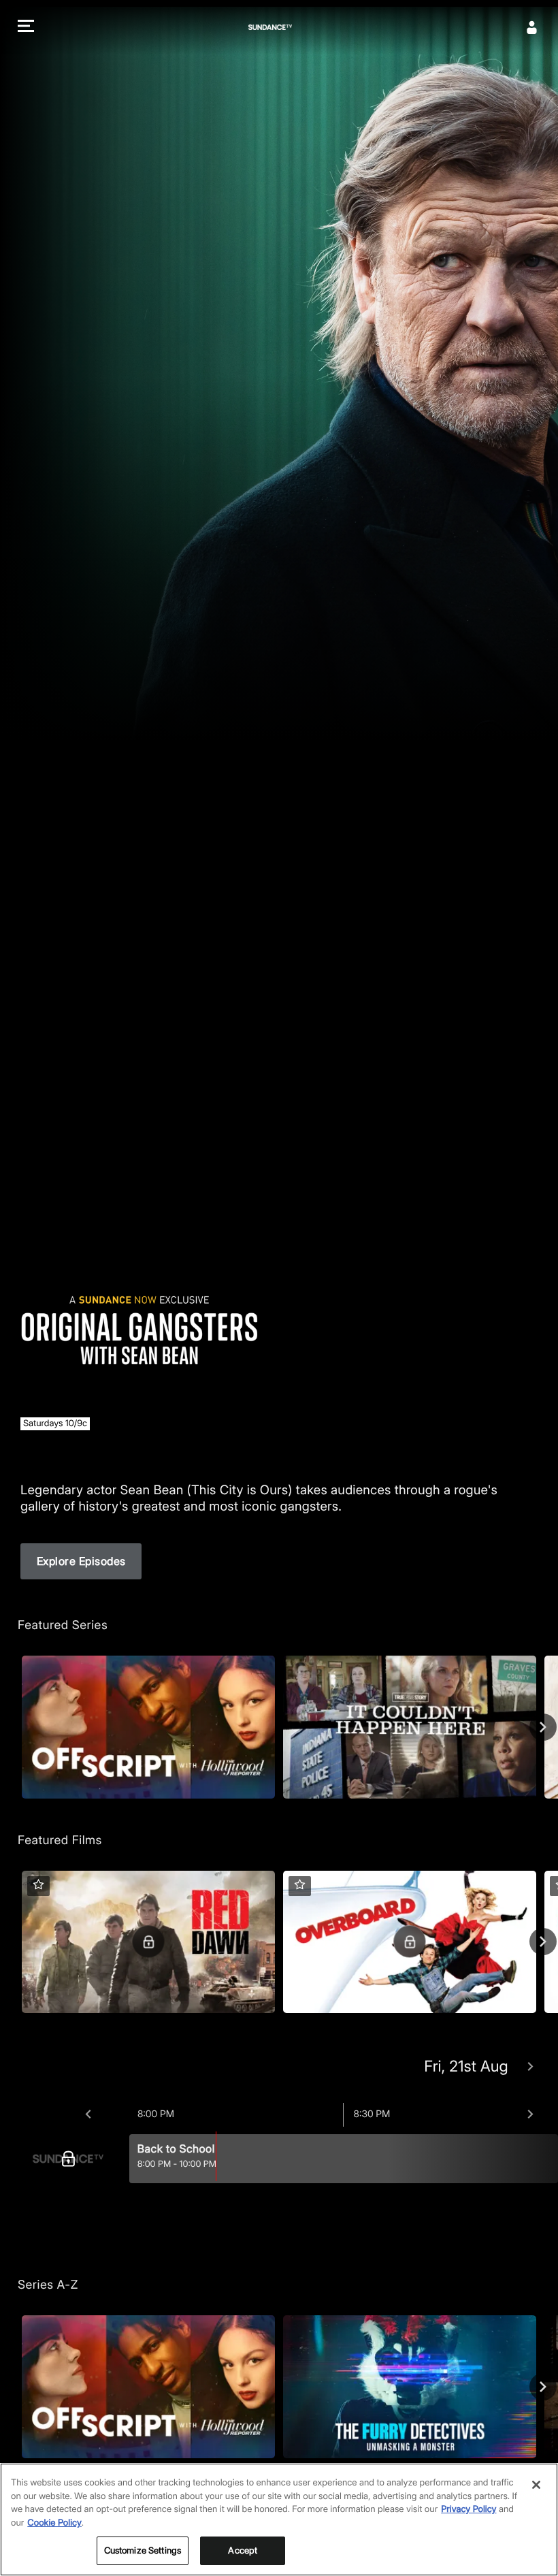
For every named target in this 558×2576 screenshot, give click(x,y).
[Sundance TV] (72, 2159)
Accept (243, 2550)
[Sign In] (532, 27)
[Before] (88, 2114)
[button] (26, 28)
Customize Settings (143, 2550)
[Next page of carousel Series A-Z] (543, 2387)
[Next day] (530, 2067)
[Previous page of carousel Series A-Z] (15, 2387)
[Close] (536, 2485)
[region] (279, 2519)
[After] (530, 2114)
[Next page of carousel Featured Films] (543, 1942)
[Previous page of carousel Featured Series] (15, 1727)
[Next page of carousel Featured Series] (543, 1727)
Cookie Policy (54, 2523)
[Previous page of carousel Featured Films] (15, 1942)
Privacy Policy (469, 2509)
